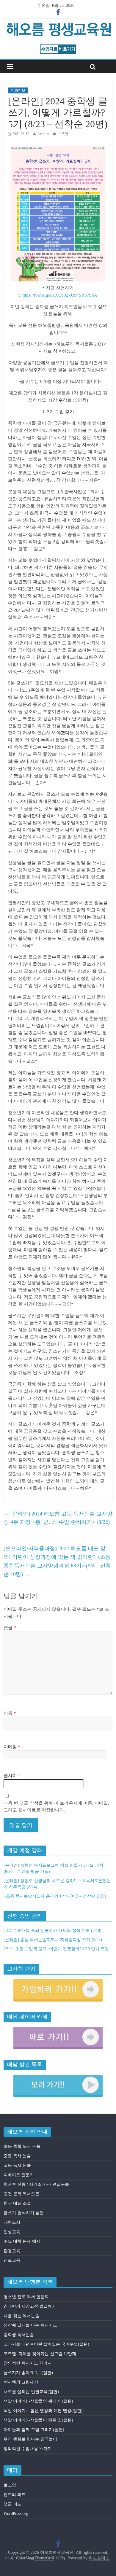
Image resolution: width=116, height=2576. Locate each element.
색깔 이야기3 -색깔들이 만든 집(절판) (38, 2420)
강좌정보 (18, 90)
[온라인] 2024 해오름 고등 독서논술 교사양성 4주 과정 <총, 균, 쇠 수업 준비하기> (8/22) (58, 1518)
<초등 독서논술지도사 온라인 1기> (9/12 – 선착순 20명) (55, 1896)
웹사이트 (12, 1776)
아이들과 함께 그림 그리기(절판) (34, 2430)
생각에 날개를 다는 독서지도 (30, 2325)
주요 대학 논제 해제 (22, 2241)
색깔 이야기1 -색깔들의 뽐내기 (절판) (38, 2401)
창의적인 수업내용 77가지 (28, 2449)
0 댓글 (63, 134)
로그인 (10, 2485)
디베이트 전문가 (19, 2175)
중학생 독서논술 (19, 2335)
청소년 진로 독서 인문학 (26, 2297)
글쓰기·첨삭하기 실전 (24, 2213)
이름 (10, 1713)
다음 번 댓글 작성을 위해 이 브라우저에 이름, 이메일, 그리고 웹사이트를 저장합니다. (56, 1807)
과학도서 (12, 2222)
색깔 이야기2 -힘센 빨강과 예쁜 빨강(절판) (43, 2411)
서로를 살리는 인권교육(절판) (31, 2392)
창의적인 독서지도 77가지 (28, 2363)
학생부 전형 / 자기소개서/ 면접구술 (36, 2184)
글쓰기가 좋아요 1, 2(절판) (28, 2373)
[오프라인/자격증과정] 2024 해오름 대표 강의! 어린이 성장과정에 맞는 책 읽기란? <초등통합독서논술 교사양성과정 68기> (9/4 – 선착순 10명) (57, 1561)
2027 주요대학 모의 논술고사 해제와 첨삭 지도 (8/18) (52, 1931)
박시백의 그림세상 (21, 2382)
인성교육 (12, 2232)
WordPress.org (16, 2514)
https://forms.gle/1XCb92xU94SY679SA (59, 295)
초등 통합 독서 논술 (22, 2146)
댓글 (10, 1628)
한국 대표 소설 (17, 2203)
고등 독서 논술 (17, 2165)
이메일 (12, 1747)
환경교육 (12, 2251)
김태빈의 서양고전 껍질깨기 (30, 2306)
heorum (44, 134)
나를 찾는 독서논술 (21, 2316)
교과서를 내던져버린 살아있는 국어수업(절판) (46, 2344)
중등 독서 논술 (17, 2156)
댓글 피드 (12, 2504)
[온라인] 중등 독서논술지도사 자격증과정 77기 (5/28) (53, 1940)
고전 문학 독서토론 (21, 2194)
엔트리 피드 (15, 2495)
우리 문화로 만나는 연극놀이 (30, 2439)
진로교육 (12, 2260)
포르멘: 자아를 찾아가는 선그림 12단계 (40, 2354)
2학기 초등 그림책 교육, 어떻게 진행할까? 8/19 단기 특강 (56, 1949)
